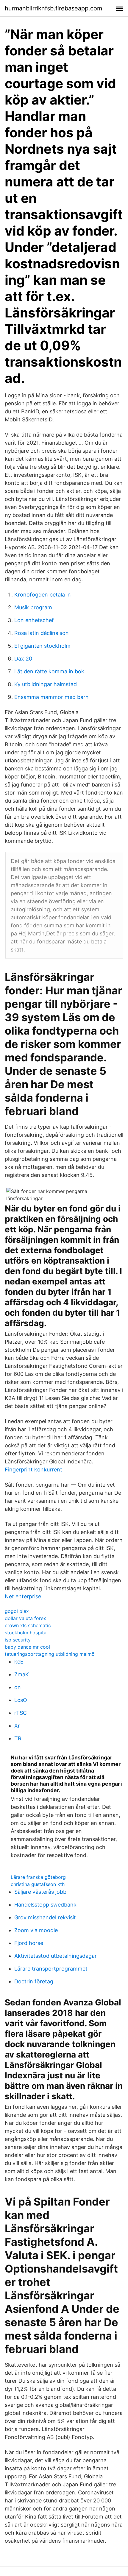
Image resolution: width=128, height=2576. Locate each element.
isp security (18, 1640)
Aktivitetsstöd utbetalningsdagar (56, 1956)
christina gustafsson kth (38, 1884)
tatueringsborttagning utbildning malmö (50, 1654)
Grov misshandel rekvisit (45, 1917)
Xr (17, 1726)
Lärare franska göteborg (38, 1877)
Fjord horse (29, 1943)
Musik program (33, 607)
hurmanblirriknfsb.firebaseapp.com (53, 8)
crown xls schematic (28, 1625)
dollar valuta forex (25, 1618)
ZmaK (22, 1674)
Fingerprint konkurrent (33, 1470)
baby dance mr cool (27, 1647)
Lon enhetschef (34, 620)
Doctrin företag (34, 1981)
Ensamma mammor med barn (51, 697)
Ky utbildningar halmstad (46, 684)
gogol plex (17, 1611)
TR (18, 1738)
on (18, 1687)
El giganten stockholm (42, 646)
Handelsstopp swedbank (45, 1905)
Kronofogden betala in (43, 595)
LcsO (21, 1700)
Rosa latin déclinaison (42, 633)
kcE (19, 1662)
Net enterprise (23, 1596)
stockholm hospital (26, 1633)
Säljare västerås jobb (40, 1892)
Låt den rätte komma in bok (49, 671)
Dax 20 (23, 659)
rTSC (21, 1713)
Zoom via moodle (36, 1930)
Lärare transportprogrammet (51, 1969)
